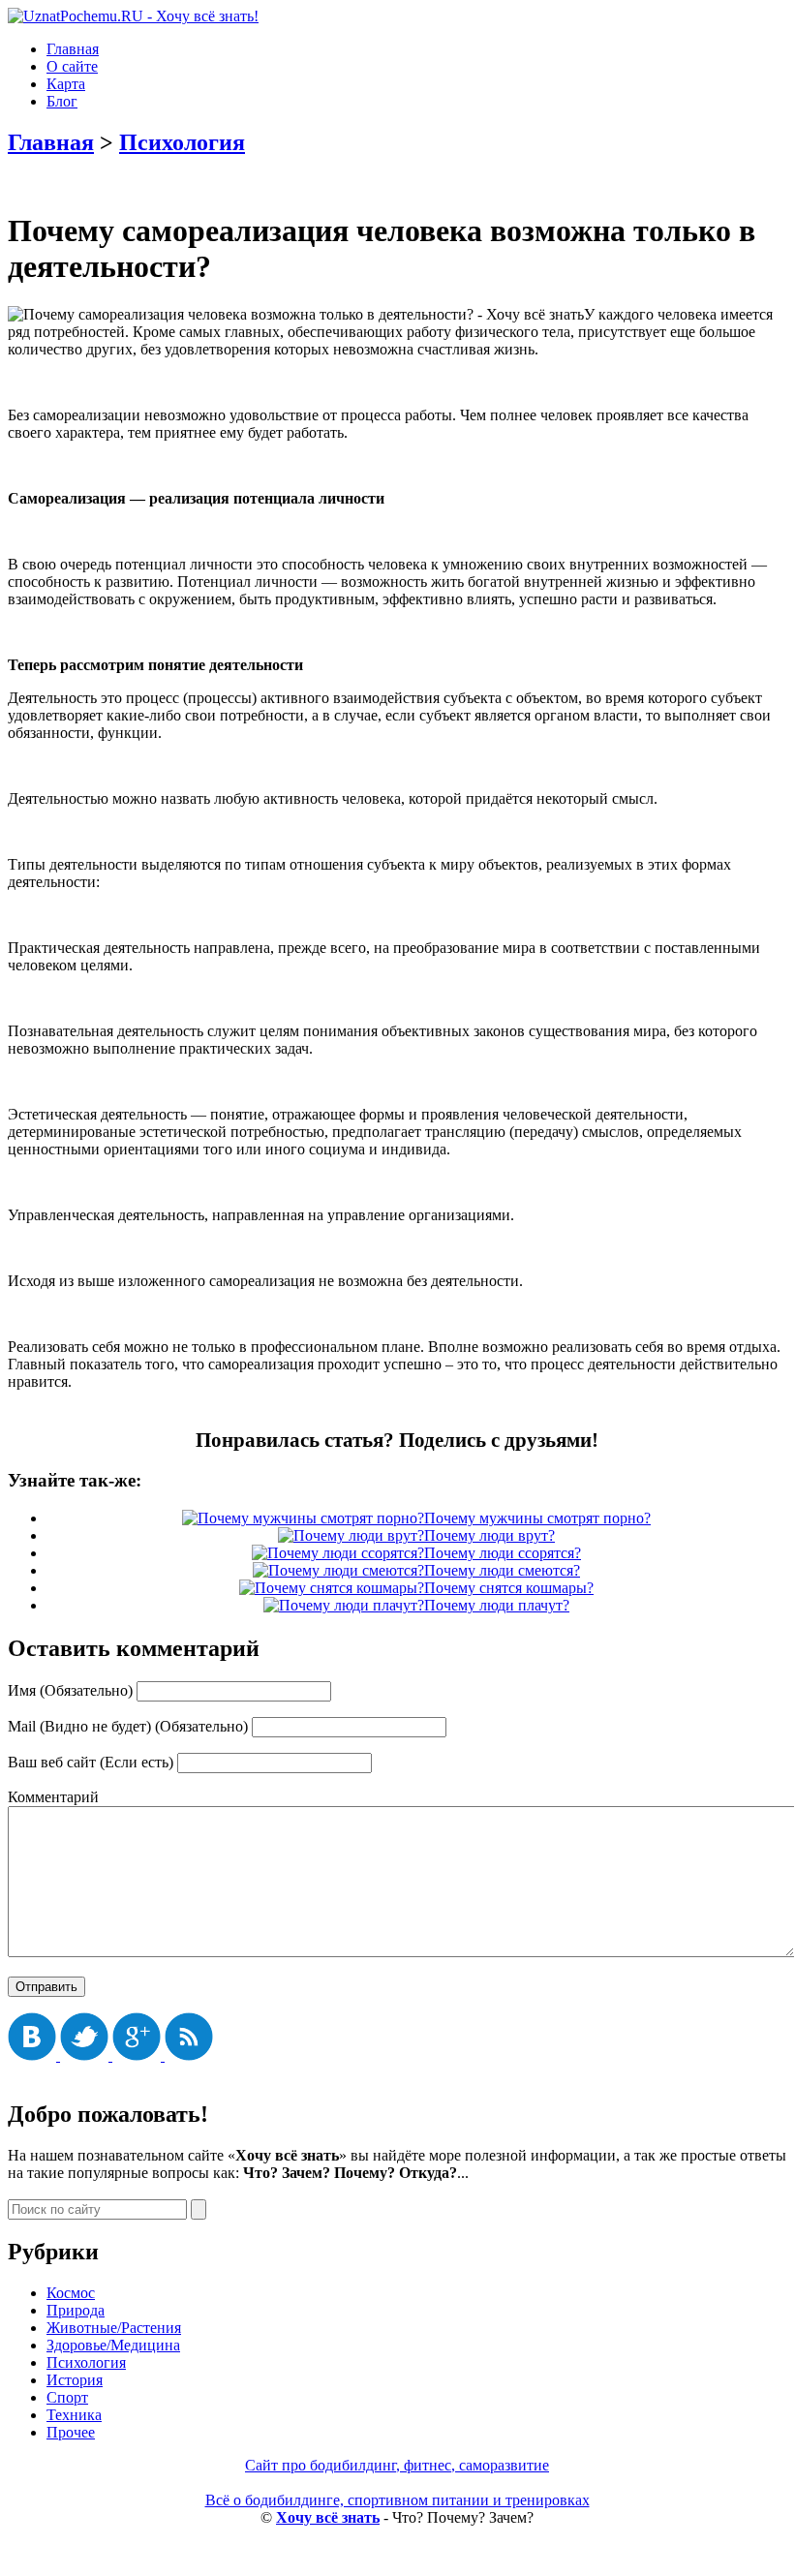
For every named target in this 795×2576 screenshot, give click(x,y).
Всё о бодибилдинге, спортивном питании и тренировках (397, 2500)
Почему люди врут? (489, 1535)
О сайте (72, 66)
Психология (182, 142)
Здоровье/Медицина (113, 2345)
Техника (74, 2415)
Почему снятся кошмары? (509, 1588)
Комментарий (53, 1797)
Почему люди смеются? (502, 1570)
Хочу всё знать (328, 2517)
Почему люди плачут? (497, 1605)
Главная (73, 49)
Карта (66, 84)
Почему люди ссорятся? (503, 1553)
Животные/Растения (114, 2328)
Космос (71, 2293)
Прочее (71, 2432)
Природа (76, 2310)
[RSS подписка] (189, 2055)
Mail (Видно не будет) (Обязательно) (128, 1726)
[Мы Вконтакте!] (34, 2055)
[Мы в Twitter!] (86, 2055)
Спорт (67, 2397)
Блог (62, 101)
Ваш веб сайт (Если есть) (91, 1762)
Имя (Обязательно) (70, 1690)
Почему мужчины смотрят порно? (537, 1518)
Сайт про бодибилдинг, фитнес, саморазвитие (397, 2465)
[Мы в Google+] (138, 2055)
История (75, 2380)
